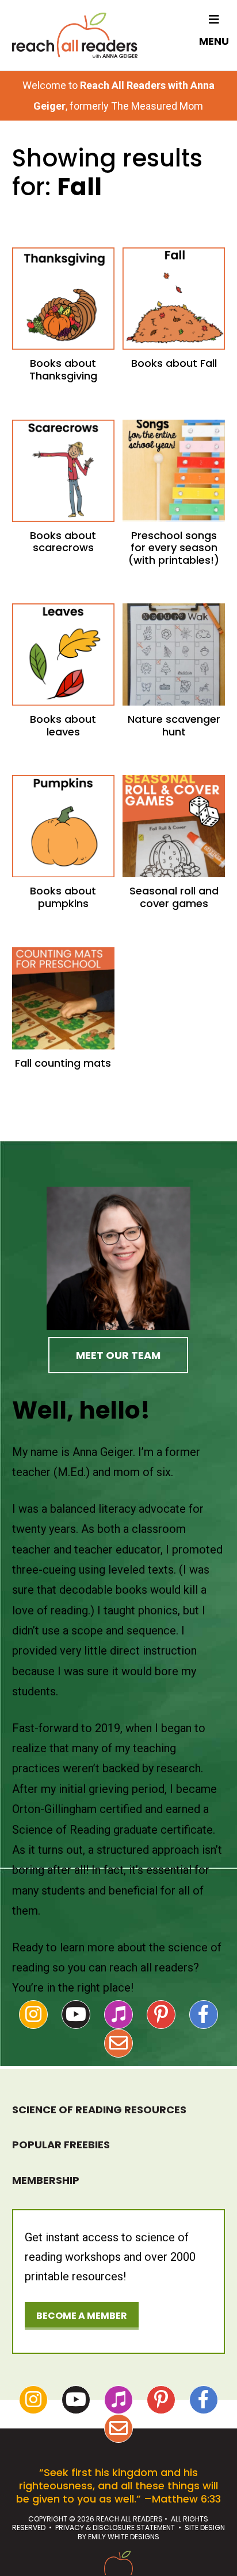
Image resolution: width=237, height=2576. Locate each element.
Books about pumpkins (63, 897)
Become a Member (82, 2316)
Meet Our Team (118, 1355)
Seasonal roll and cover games (174, 897)
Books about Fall (174, 363)
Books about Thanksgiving (63, 369)
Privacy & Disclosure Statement (115, 2527)
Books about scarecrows (63, 542)
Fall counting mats (63, 1063)
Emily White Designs (124, 2537)
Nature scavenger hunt (174, 725)
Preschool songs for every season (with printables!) (174, 548)
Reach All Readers (75, 35)
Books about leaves (63, 725)
